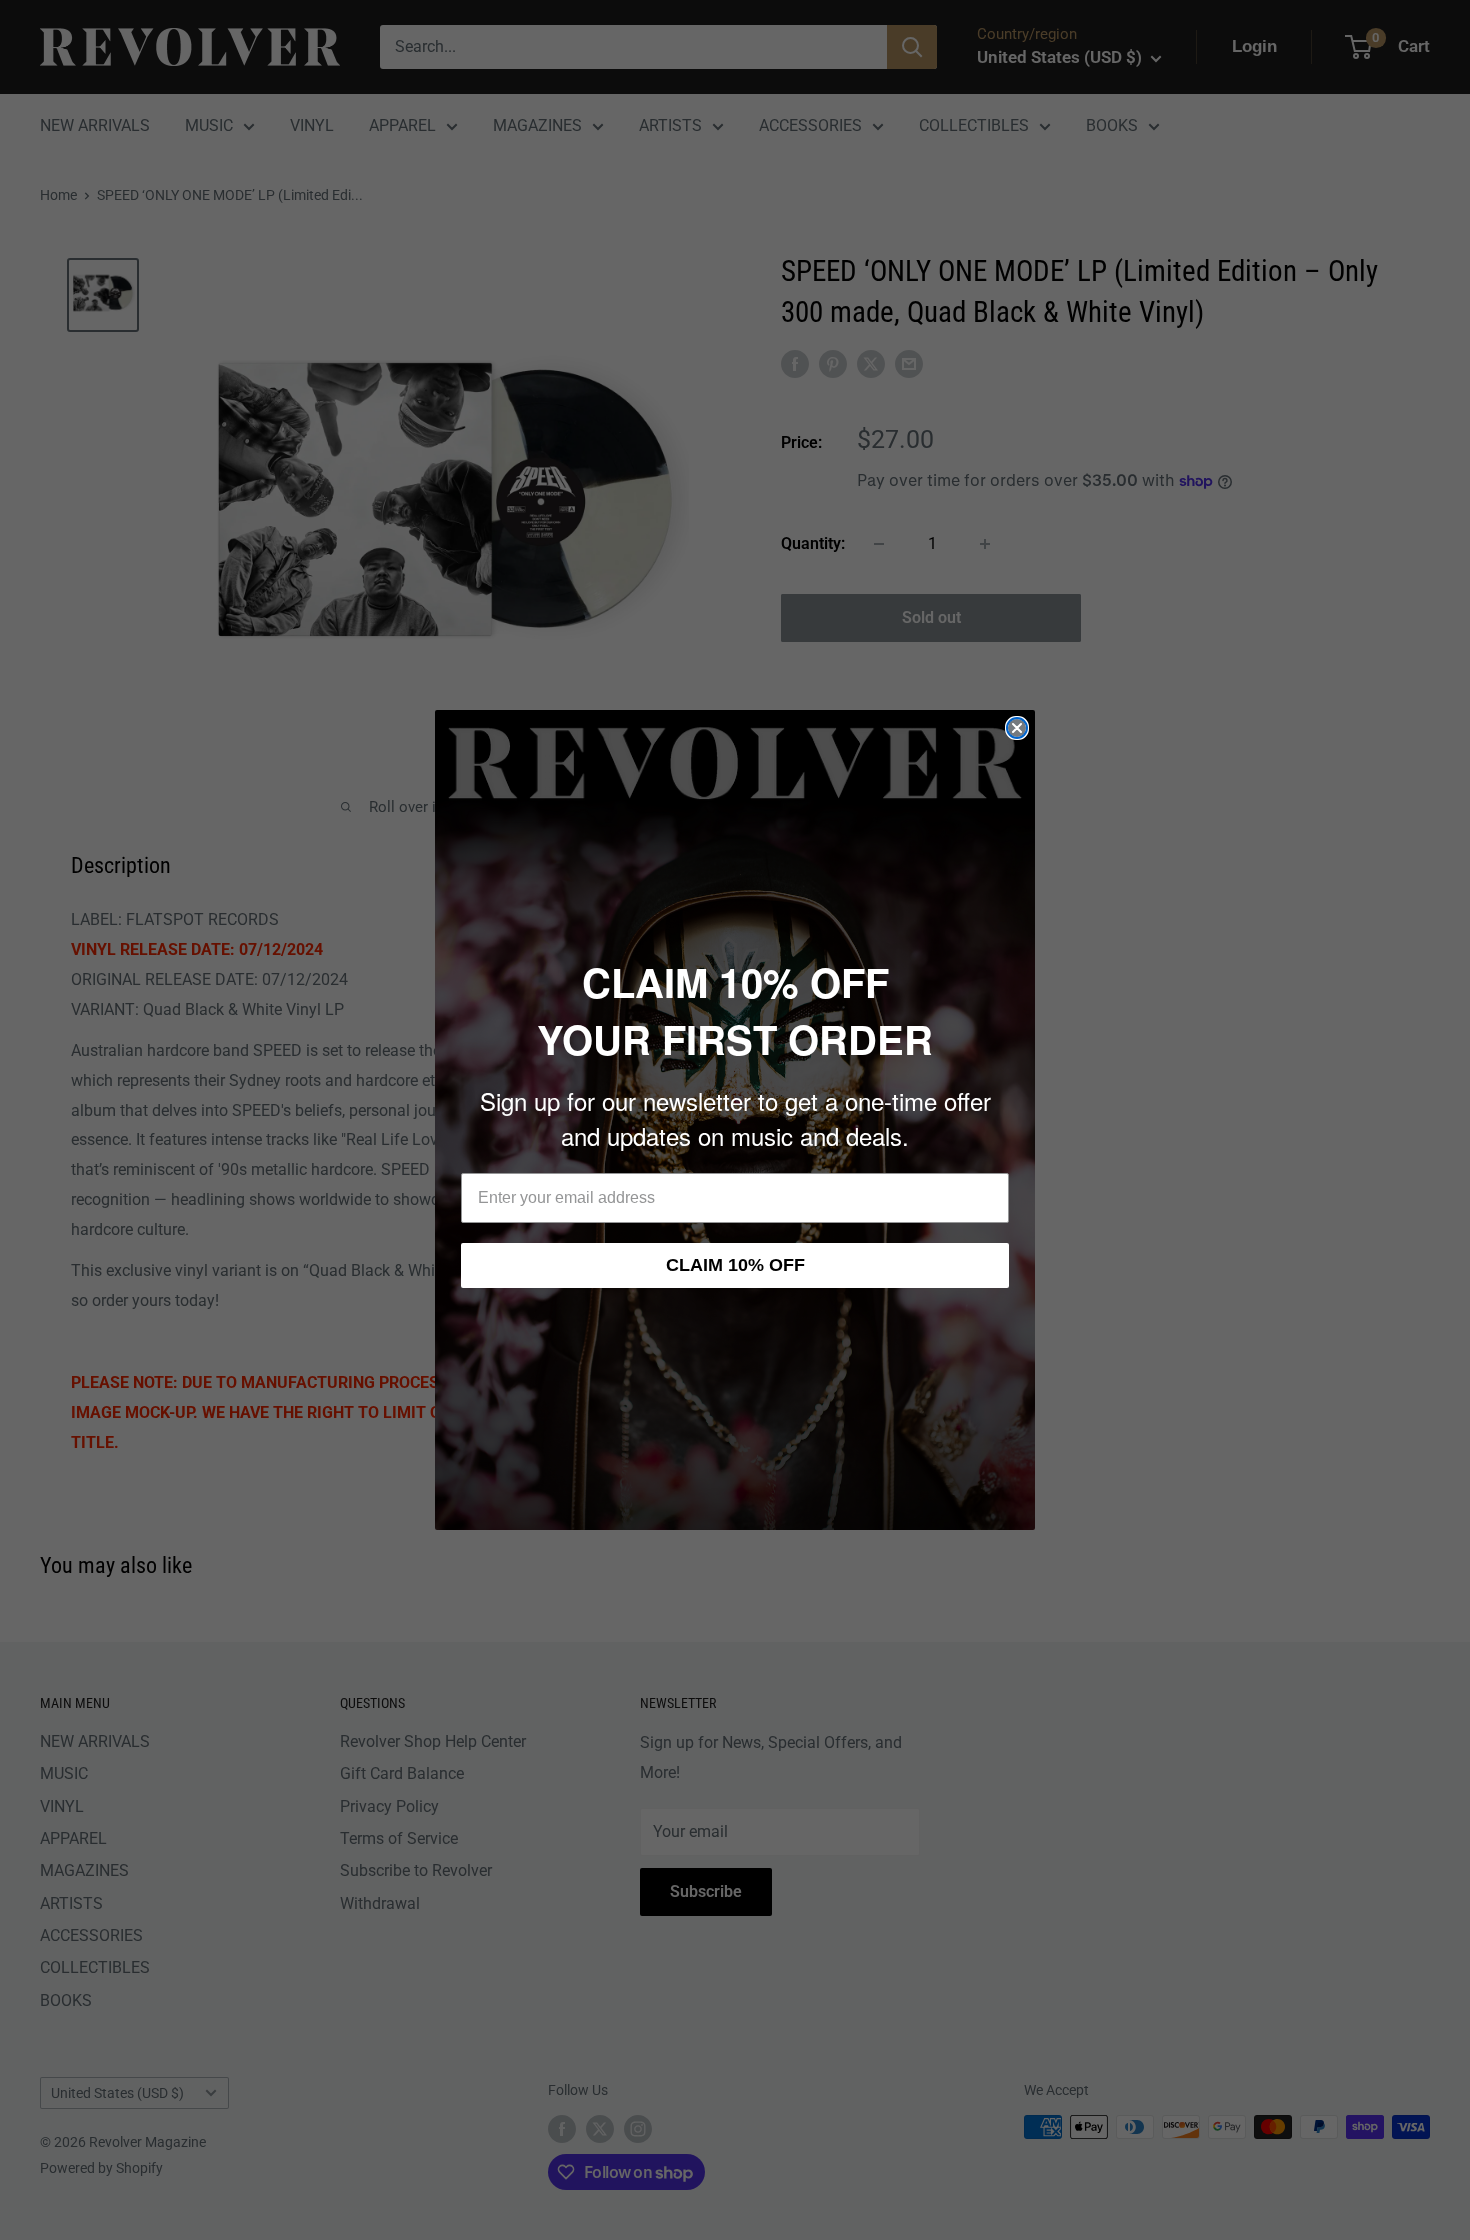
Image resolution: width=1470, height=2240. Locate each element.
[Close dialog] (1017, 728)
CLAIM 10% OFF (735, 1265)
